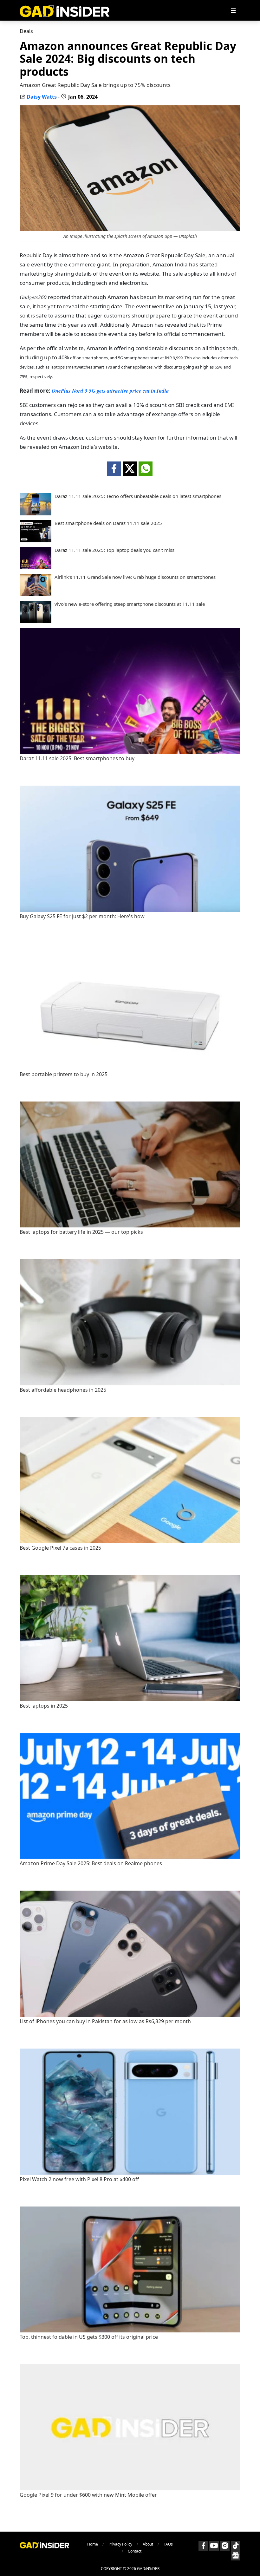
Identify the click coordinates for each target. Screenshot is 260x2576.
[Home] (65, 10)
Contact (135, 2551)
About (148, 2544)
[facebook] (114, 469)
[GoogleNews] (236, 2556)
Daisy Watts (42, 97)
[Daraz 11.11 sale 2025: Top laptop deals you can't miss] (36, 567)
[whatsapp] (146, 469)
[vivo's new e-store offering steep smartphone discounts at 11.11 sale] (36, 621)
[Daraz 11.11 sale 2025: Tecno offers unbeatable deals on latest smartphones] (36, 513)
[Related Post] (130, 752)
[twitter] (130, 469)
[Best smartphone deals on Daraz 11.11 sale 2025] (36, 540)
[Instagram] (225, 2546)
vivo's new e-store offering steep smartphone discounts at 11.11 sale (130, 604)
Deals (26, 31)
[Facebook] (203, 2546)
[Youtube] (214, 2546)
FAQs (168, 2544)
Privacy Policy (120, 2544)
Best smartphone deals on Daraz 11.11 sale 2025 (108, 523)
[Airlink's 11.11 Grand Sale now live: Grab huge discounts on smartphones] (36, 594)
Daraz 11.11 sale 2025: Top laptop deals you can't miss (114, 550)
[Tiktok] (236, 2546)
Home (93, 2544)
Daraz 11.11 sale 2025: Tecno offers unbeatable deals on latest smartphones (138, 496)
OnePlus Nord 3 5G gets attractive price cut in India (110, 391)
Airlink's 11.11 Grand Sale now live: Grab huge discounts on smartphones (135, 577)
